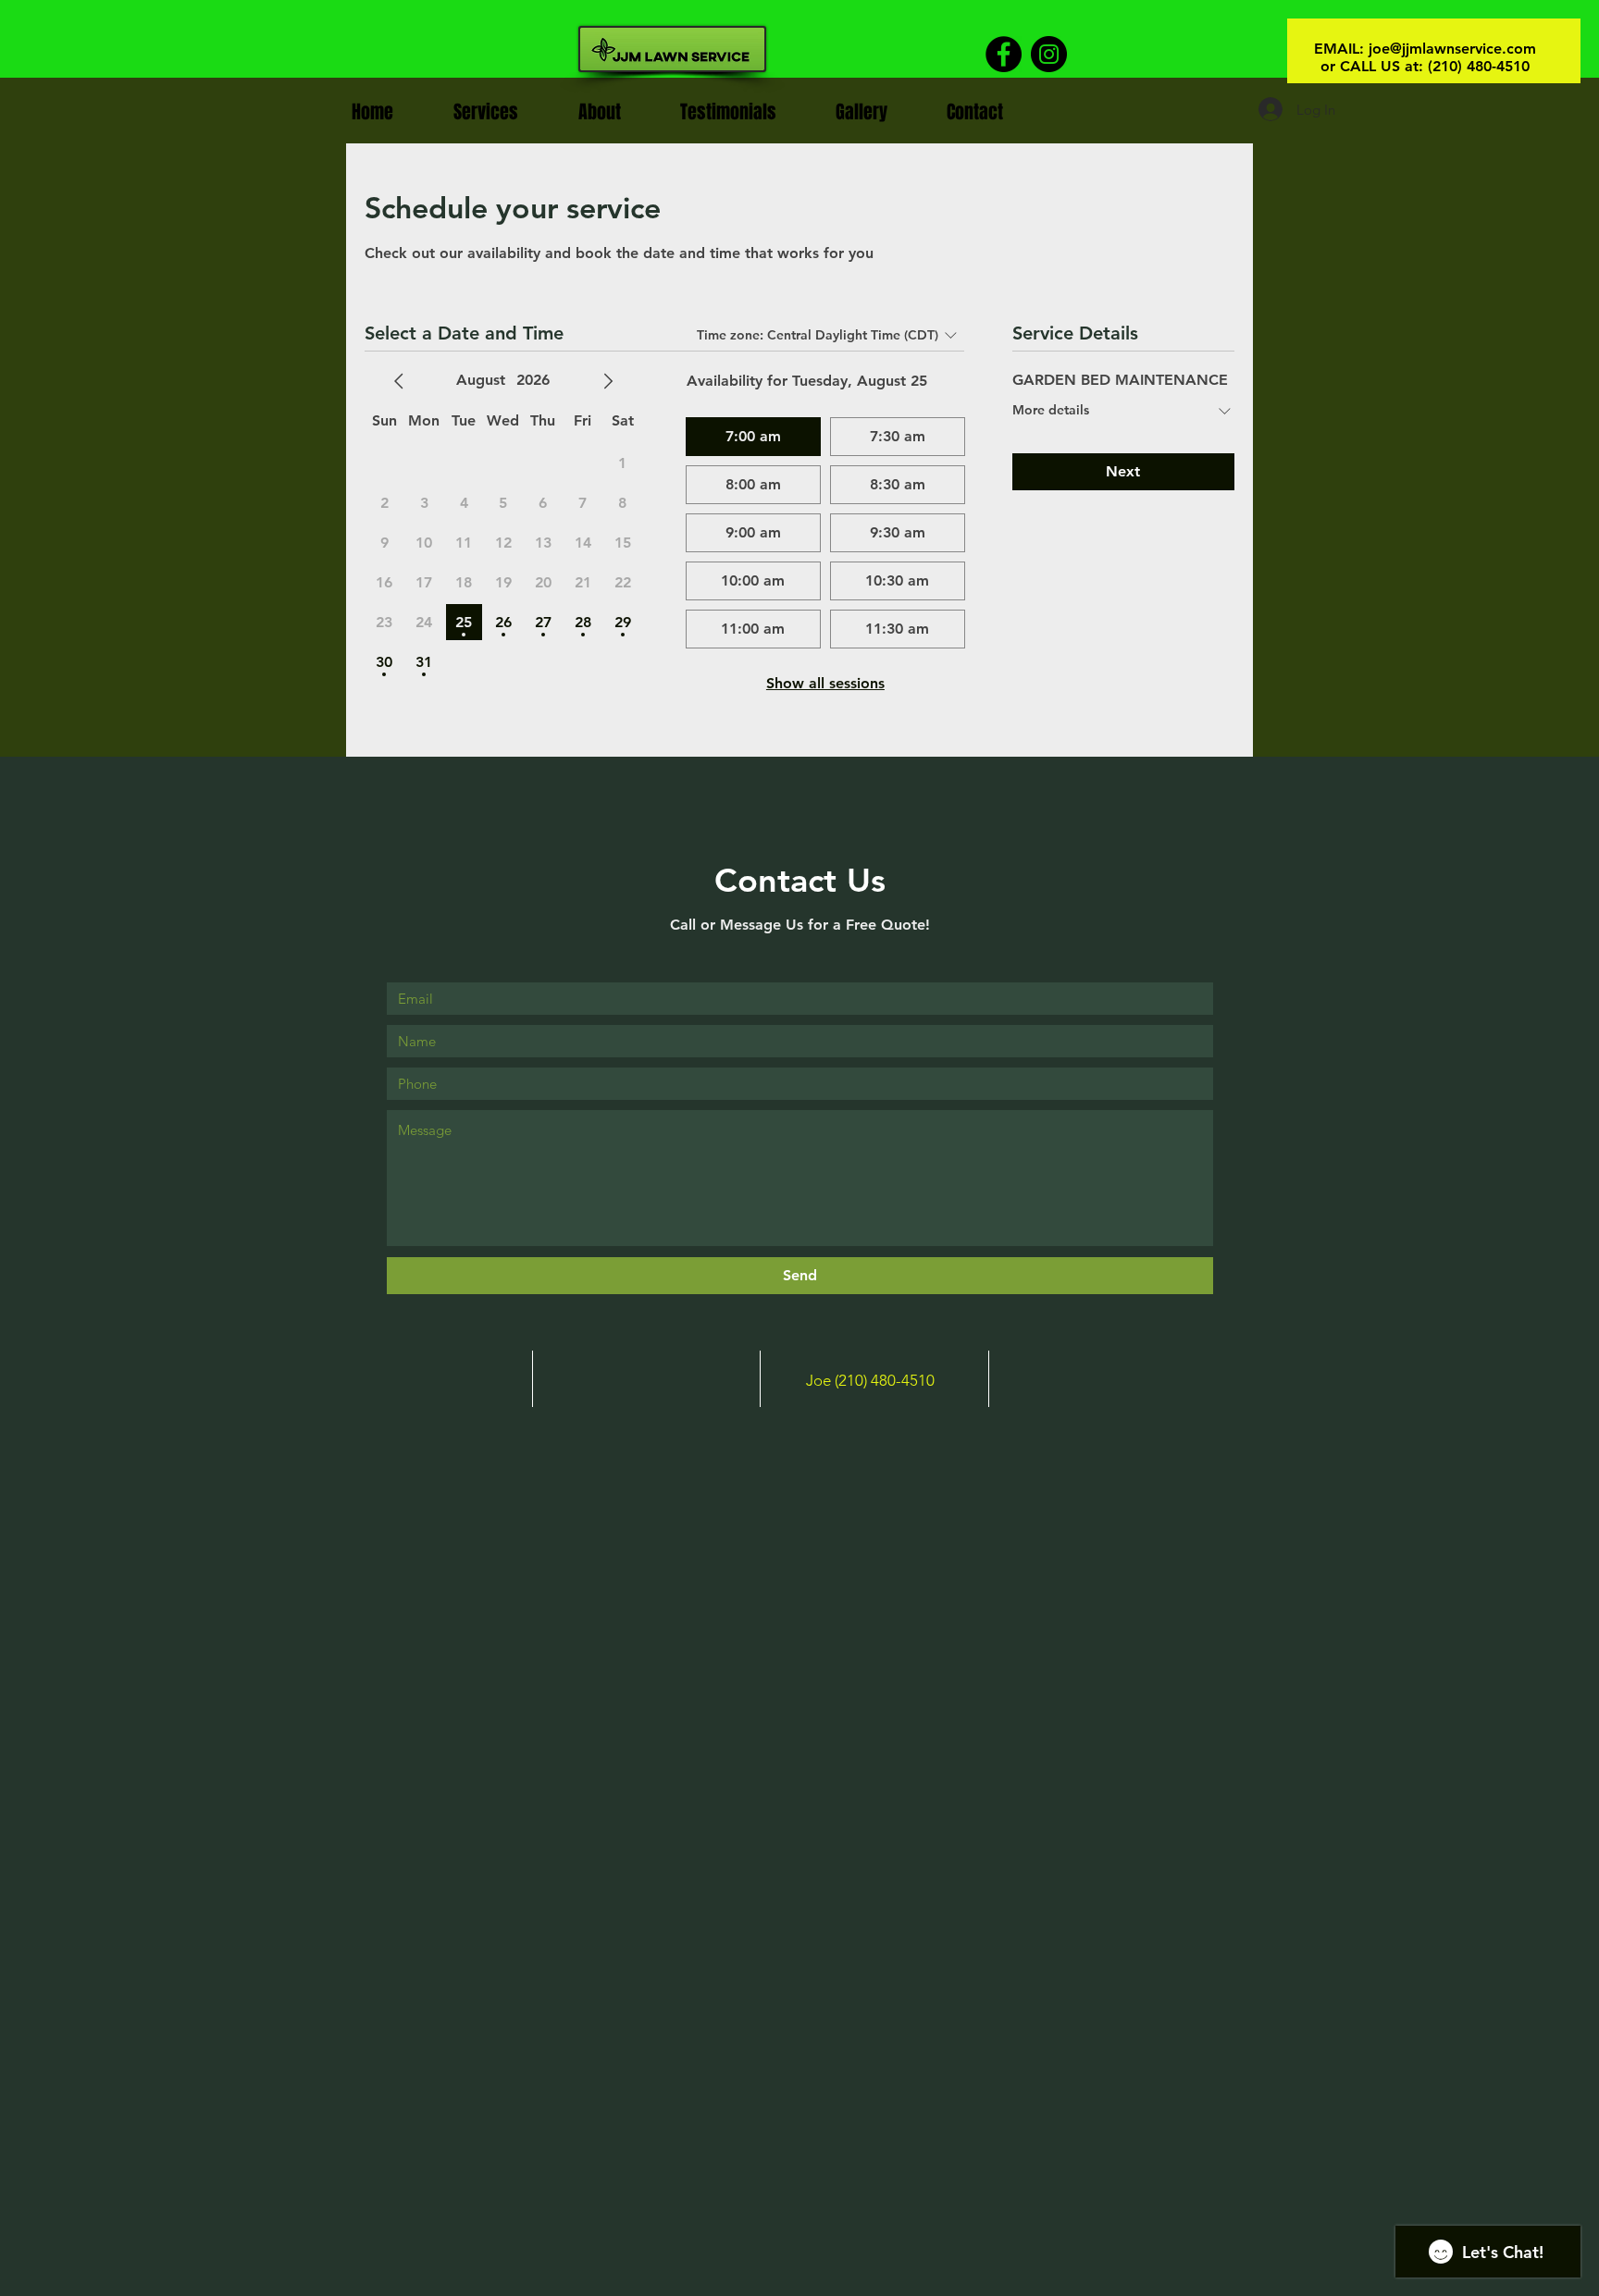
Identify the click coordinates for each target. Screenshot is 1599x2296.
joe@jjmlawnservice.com (1452, 49)
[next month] (608, 381)
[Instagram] (1049, 54)
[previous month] (399, 381)
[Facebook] (1004, 54)
